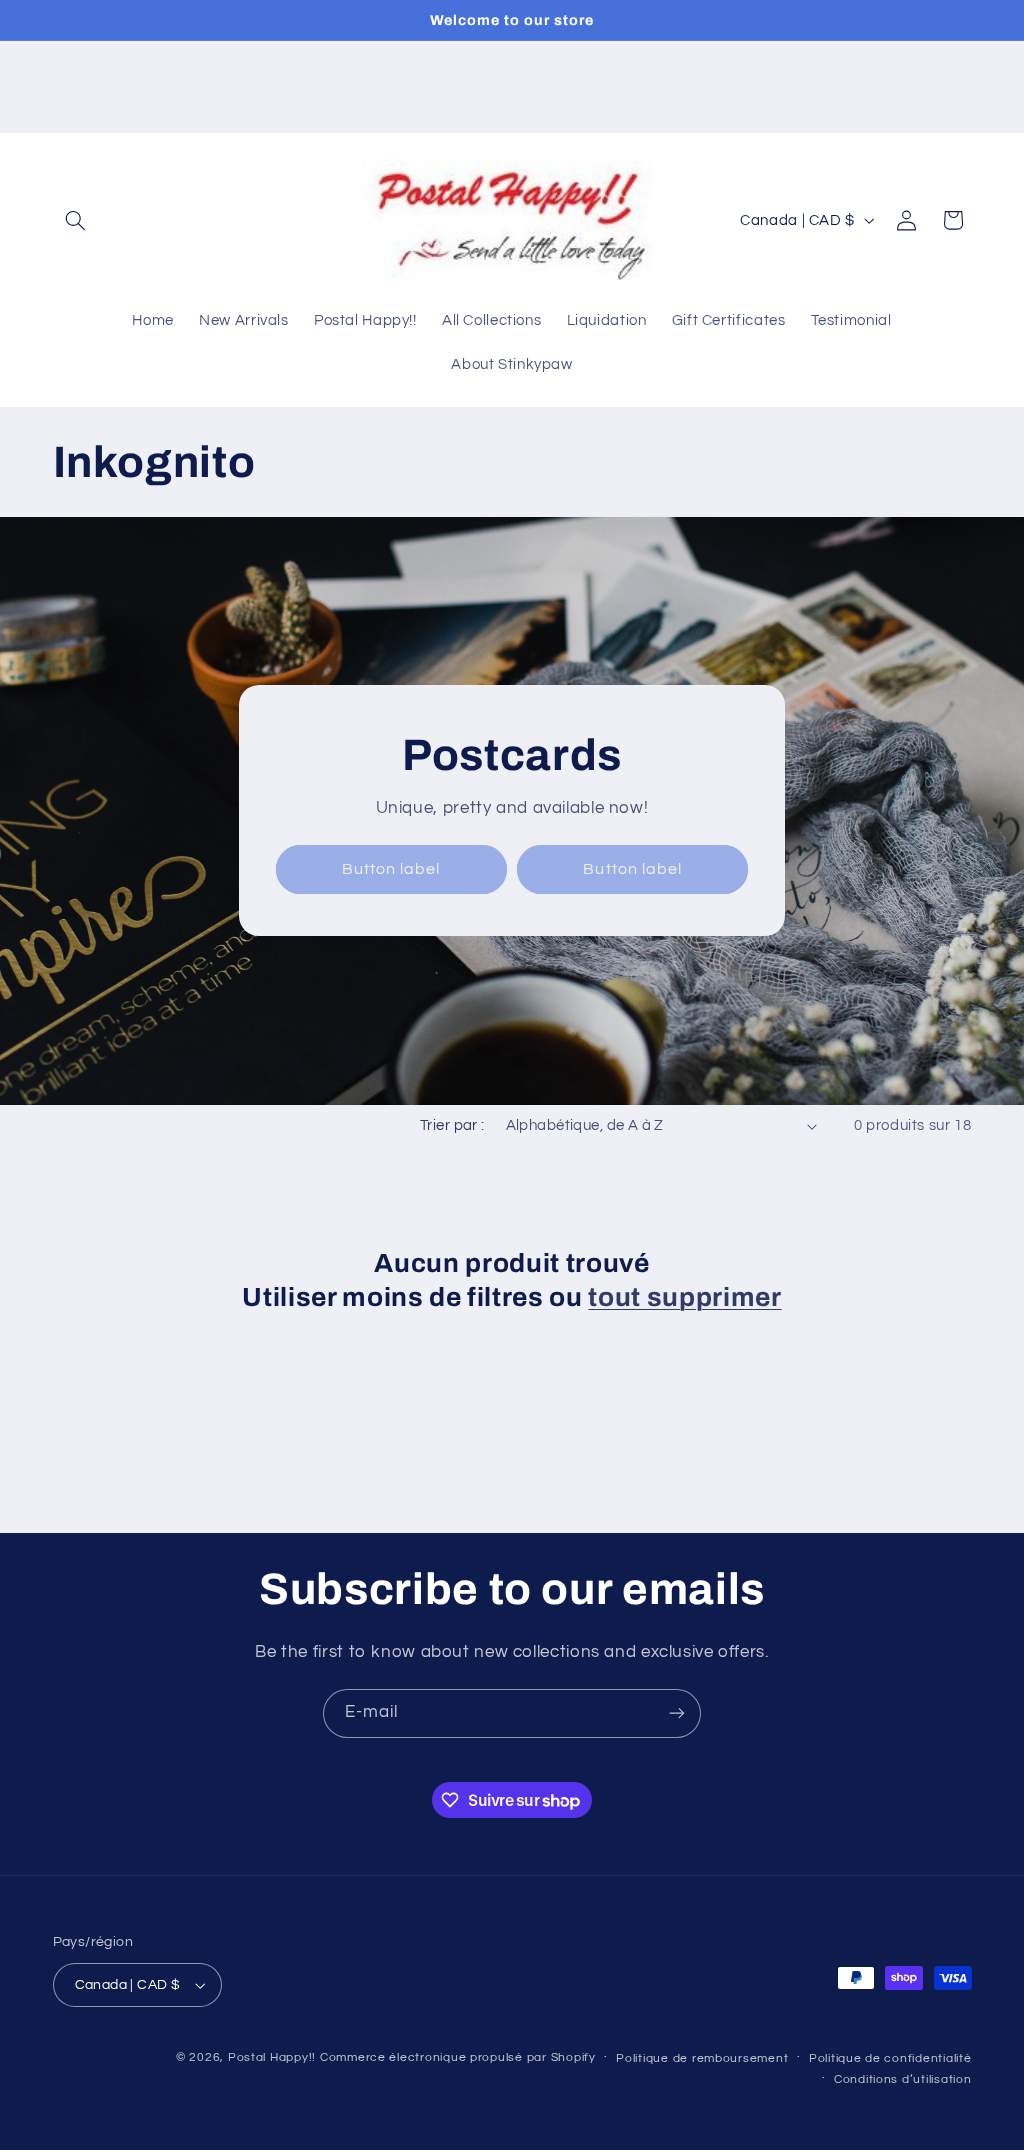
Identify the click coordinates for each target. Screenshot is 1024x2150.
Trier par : (452, 1125)
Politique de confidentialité (890, 2058)
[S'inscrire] (677, 1713)
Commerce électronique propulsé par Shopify (458, 2057)
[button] (76, 220)
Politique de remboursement (702, 2058)
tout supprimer (684, 1297)
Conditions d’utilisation (903, 2079)
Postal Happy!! (272, 2057)
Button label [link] (391, 869)
